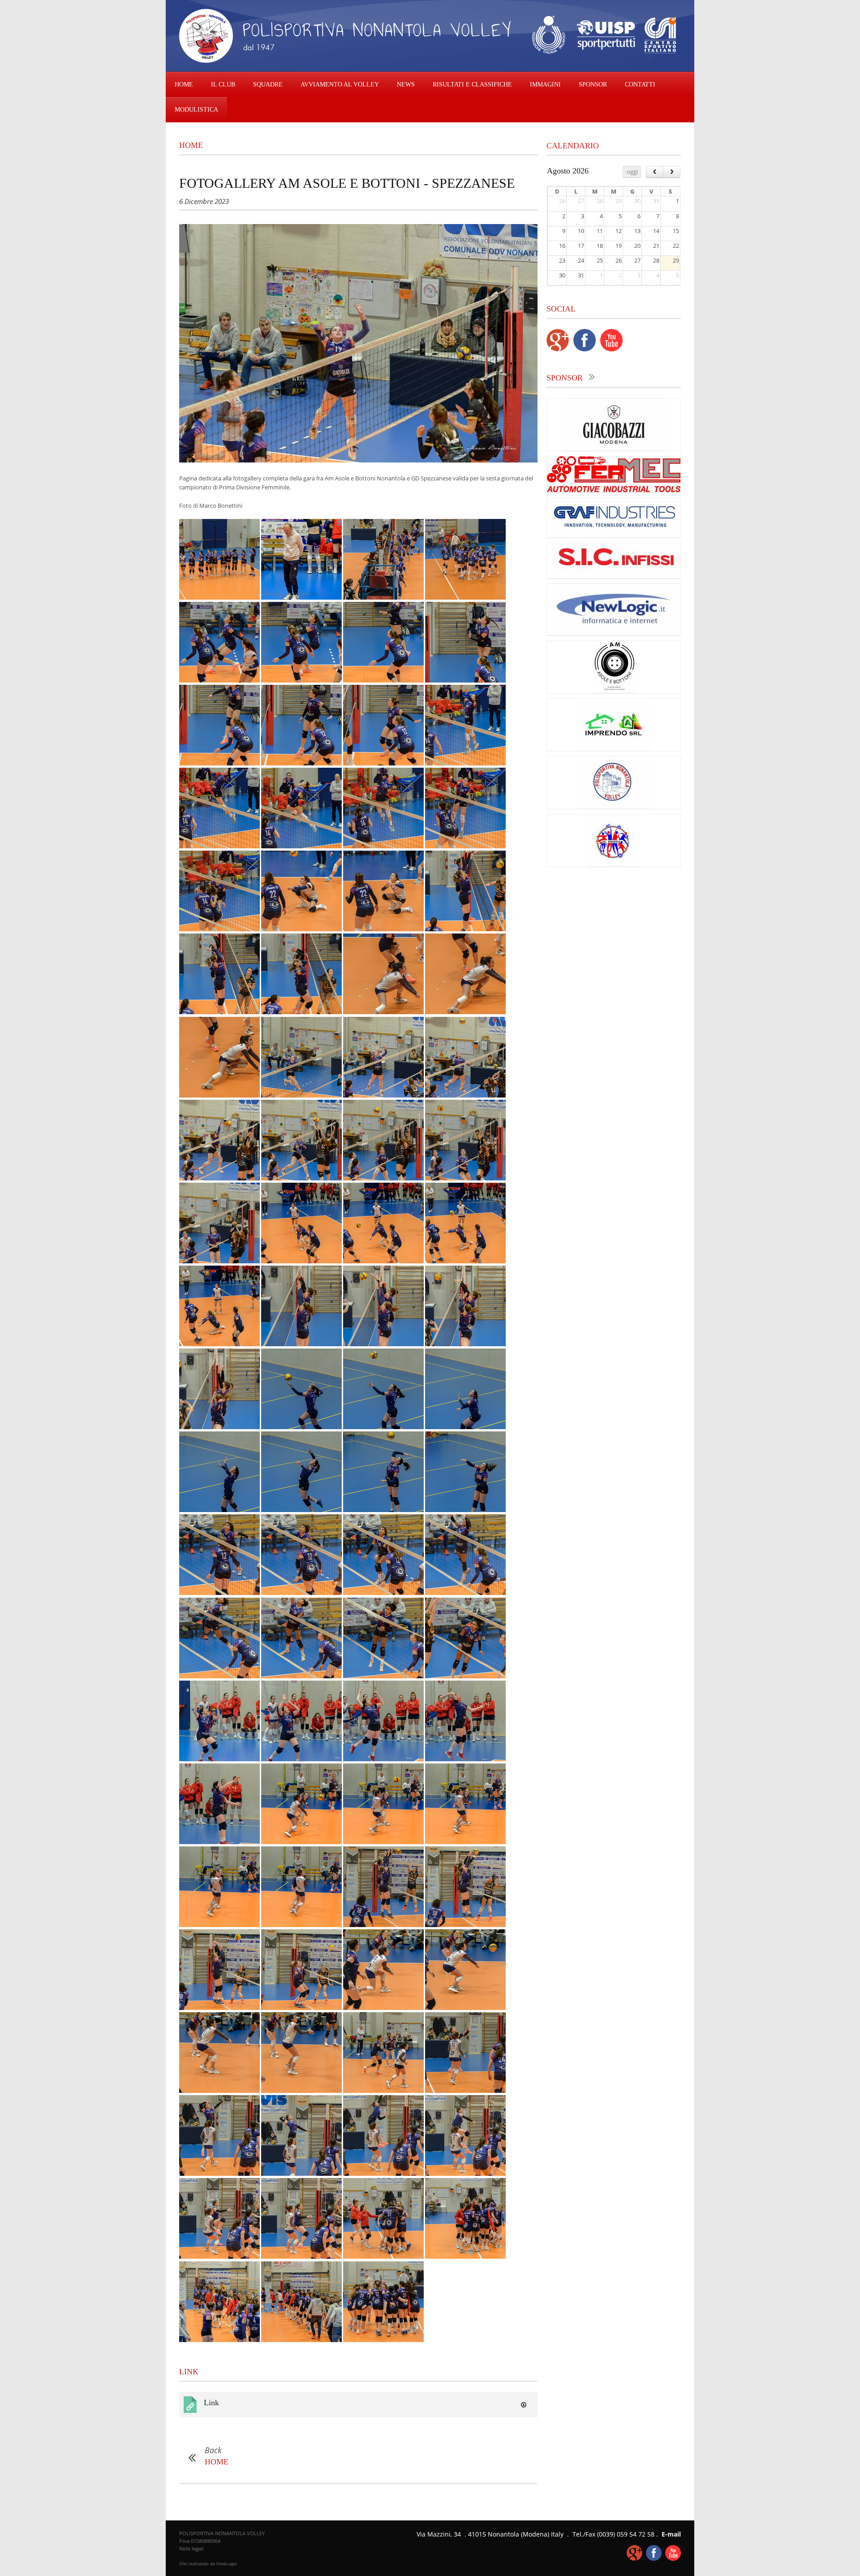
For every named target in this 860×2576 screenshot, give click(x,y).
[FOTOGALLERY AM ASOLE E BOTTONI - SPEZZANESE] (358, 343)
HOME (184, 84)
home (191, 145)
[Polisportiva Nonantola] (614, 864)
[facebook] (585, 349)
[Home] (347, 61)
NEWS (406, 84)
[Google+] (558, 349)
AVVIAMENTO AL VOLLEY (340, 84)
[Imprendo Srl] (614, 749)
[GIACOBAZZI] (614, 449)
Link (211, 2403)
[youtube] (611, 349)
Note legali (191, 2548)
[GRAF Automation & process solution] (614, 536)
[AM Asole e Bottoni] (614, 691)
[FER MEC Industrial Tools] (614, 490)
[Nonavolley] (614, 807)
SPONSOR (593, 84)
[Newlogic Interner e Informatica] (614, 633)
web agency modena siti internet (208, 2564)
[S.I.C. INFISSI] (614, 576)
